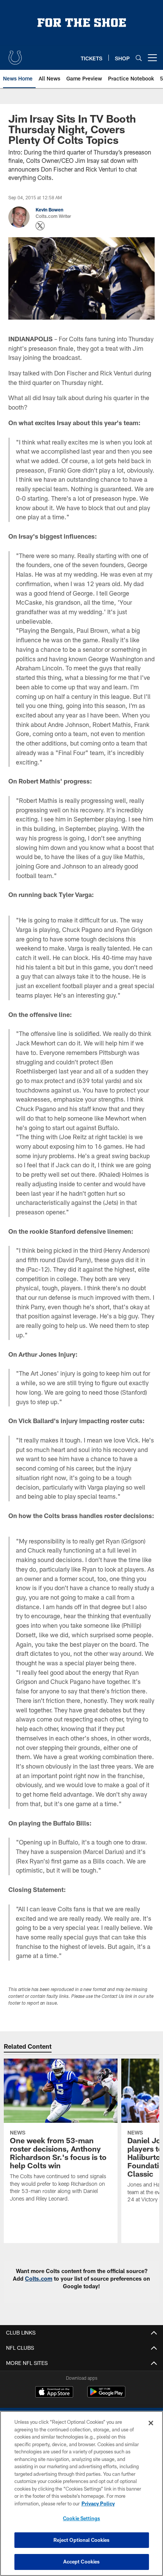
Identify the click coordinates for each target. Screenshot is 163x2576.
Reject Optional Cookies (82, 2540)
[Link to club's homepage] (15, 55)
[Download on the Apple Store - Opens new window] (54, 2393)
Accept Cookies (82, 2562)
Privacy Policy (98, 2503)
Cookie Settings (81, 2518)
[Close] (151, 2423)
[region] (81, 2493)
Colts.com (39, 2279)
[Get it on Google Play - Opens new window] (106, 2395)
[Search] (139, 58)
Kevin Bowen (49, 210)
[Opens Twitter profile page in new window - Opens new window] (40, 226)
